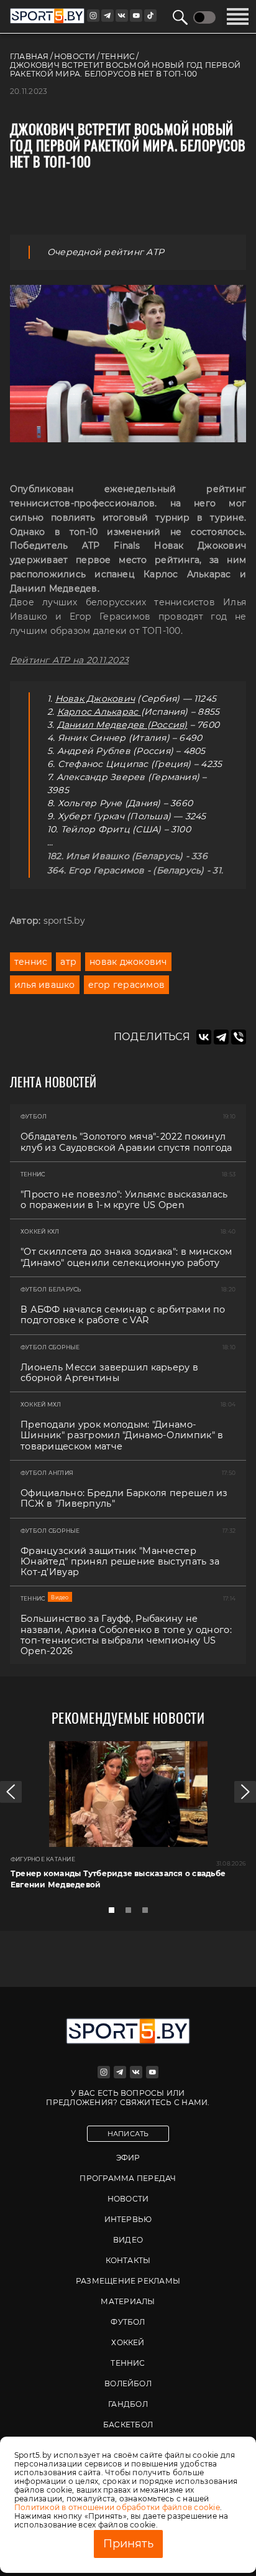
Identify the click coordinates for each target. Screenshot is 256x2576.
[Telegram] (221, 1037)
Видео (128, 2240)
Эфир (128, 2158)
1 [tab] (115, 1913)
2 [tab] (132, 1913)
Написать (128, 2134)
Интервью (128, 2219)
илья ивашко (45, 985)
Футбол (128, 2322)
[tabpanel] (128, 1820)
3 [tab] (149, 1913)
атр (68, 962)
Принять (128, 2544)
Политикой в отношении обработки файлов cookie (117, 2507)
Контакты (128, 2260)
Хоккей (128, 2342)
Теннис (128, 2363)
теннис (31, 962)
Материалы (128, 2301)
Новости (128, 2199)
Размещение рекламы (128, 2281)
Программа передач (128, 2178)
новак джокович (128, 962)
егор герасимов (126, 985)
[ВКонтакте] (204, 1037)
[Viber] (239, 1037)
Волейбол (128, 2383)
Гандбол (128, 2404)
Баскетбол (128, 2425)
